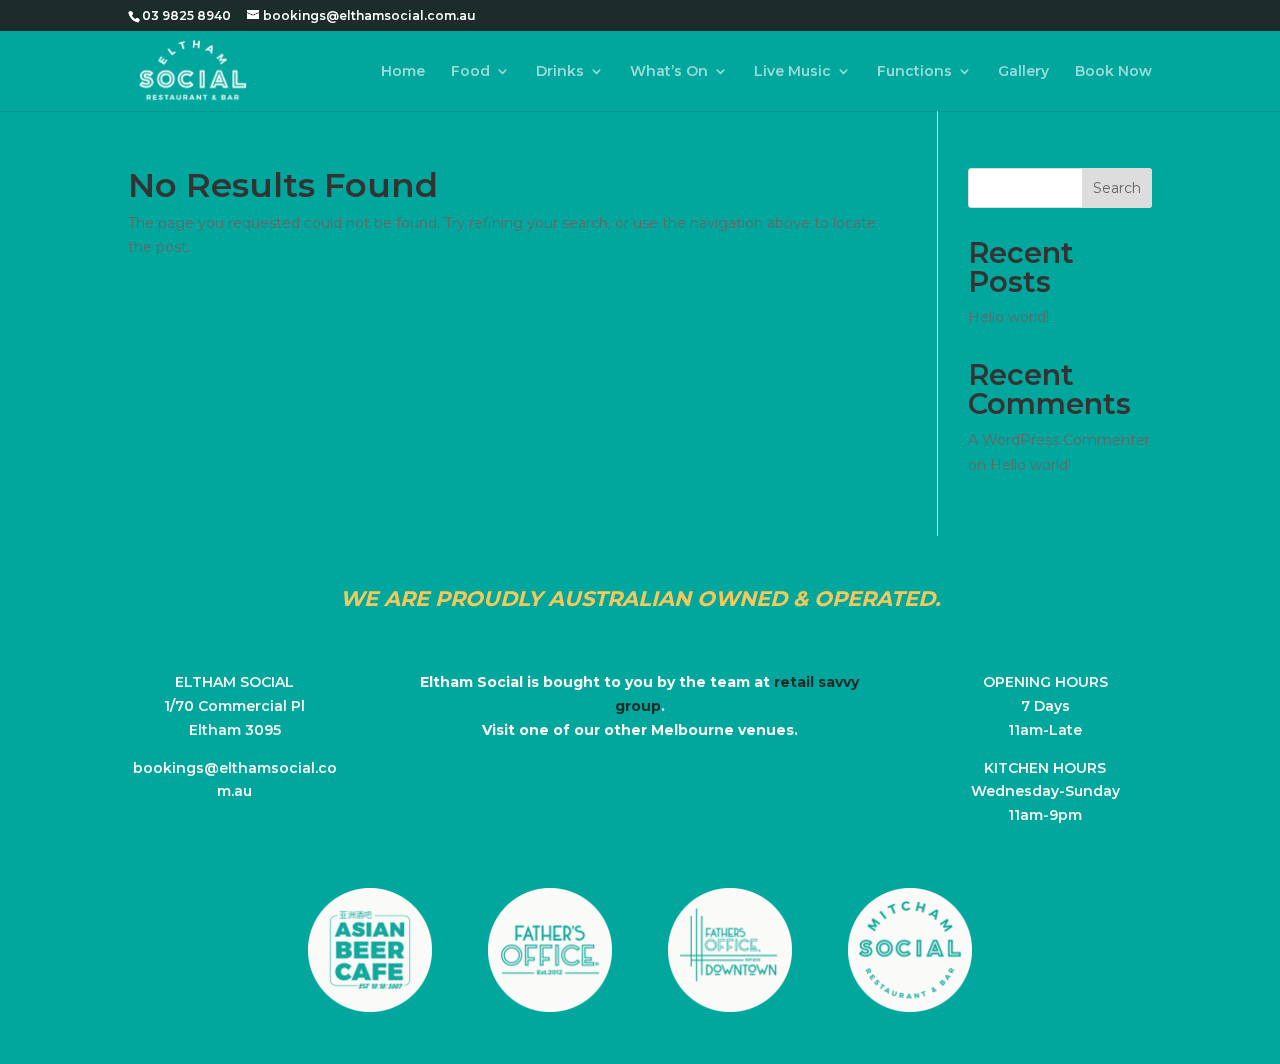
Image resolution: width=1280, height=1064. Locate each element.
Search (1117, 188)
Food (470, 72)
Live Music (792, 72)
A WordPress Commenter (1059, 440)
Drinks (560, 72)
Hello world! (1008, 317)
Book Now (1113, 72)
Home (403, 72)
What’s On (669, 72)
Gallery (1023, 72)
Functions (914, 72)
